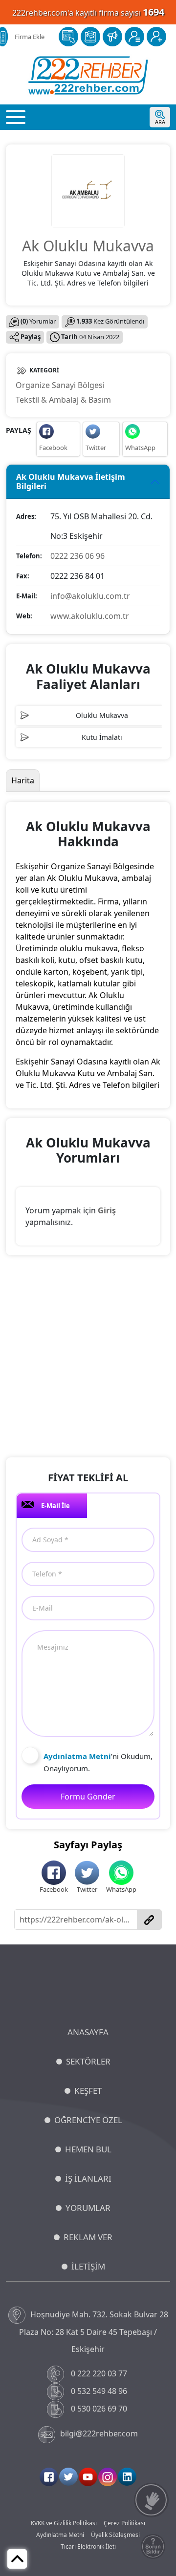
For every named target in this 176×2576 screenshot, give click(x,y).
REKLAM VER (88, 2237)
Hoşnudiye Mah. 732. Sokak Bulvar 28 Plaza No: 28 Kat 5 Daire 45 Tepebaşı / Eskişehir (94, 2332)
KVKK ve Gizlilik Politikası (64, 2523)
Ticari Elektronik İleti (88, 2546)
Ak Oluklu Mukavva (88, 246)
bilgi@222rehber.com (99, 2433)
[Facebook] (49, 2477)
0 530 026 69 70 (99, 2409)
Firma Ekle (30, 37)
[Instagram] (108, 2477)
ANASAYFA (88, 2032)
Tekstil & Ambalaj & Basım (63, 400)
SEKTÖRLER (88, 2061)
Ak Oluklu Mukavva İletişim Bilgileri (71, 481)
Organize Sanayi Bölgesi (60, 385)
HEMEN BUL (88, 2149)
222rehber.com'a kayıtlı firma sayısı (88, 12)
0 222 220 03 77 (99, 2373)
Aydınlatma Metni (60, 2535)
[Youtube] (88, 2477)
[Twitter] (68, 2477)
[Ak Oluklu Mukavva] (88, 190)
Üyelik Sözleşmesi (115, 2535)
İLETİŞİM (88, 2266)
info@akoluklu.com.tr (90, 596)
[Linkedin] (127, 2477)
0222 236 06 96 (77, 556)
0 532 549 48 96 (99, 2391)
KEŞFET (88, 2091)
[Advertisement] (88, 1358)
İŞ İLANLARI (88, 2178)
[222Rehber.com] (88, 75)
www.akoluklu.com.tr (90, 616)
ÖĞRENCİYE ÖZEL (88, 2120)
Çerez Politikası (124, 2523)
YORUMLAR (88, 2208)
